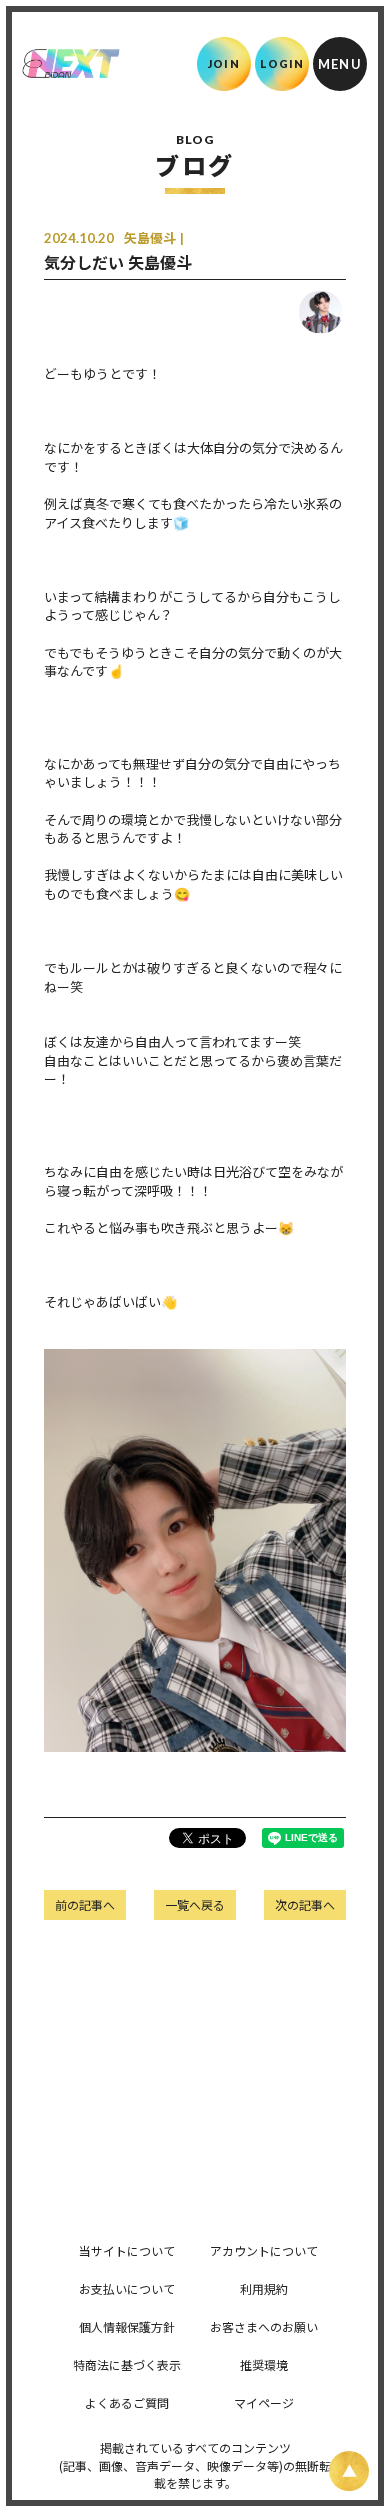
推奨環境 (264, 2364)
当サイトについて (127, 2250)
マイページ (264, 2402)
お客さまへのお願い (264, 2326)
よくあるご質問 (127, 2402)
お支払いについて (127, 2288)
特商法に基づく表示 (127, 2364)
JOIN (223, 63)
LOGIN (282, 63)
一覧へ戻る (195, 1904)
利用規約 (264, 2288)
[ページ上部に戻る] (349, 2471)
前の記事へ (85, 1904)
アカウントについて (264, 2250)
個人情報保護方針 (127, 2326)
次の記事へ (305, 1904)
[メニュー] (340, 64)
